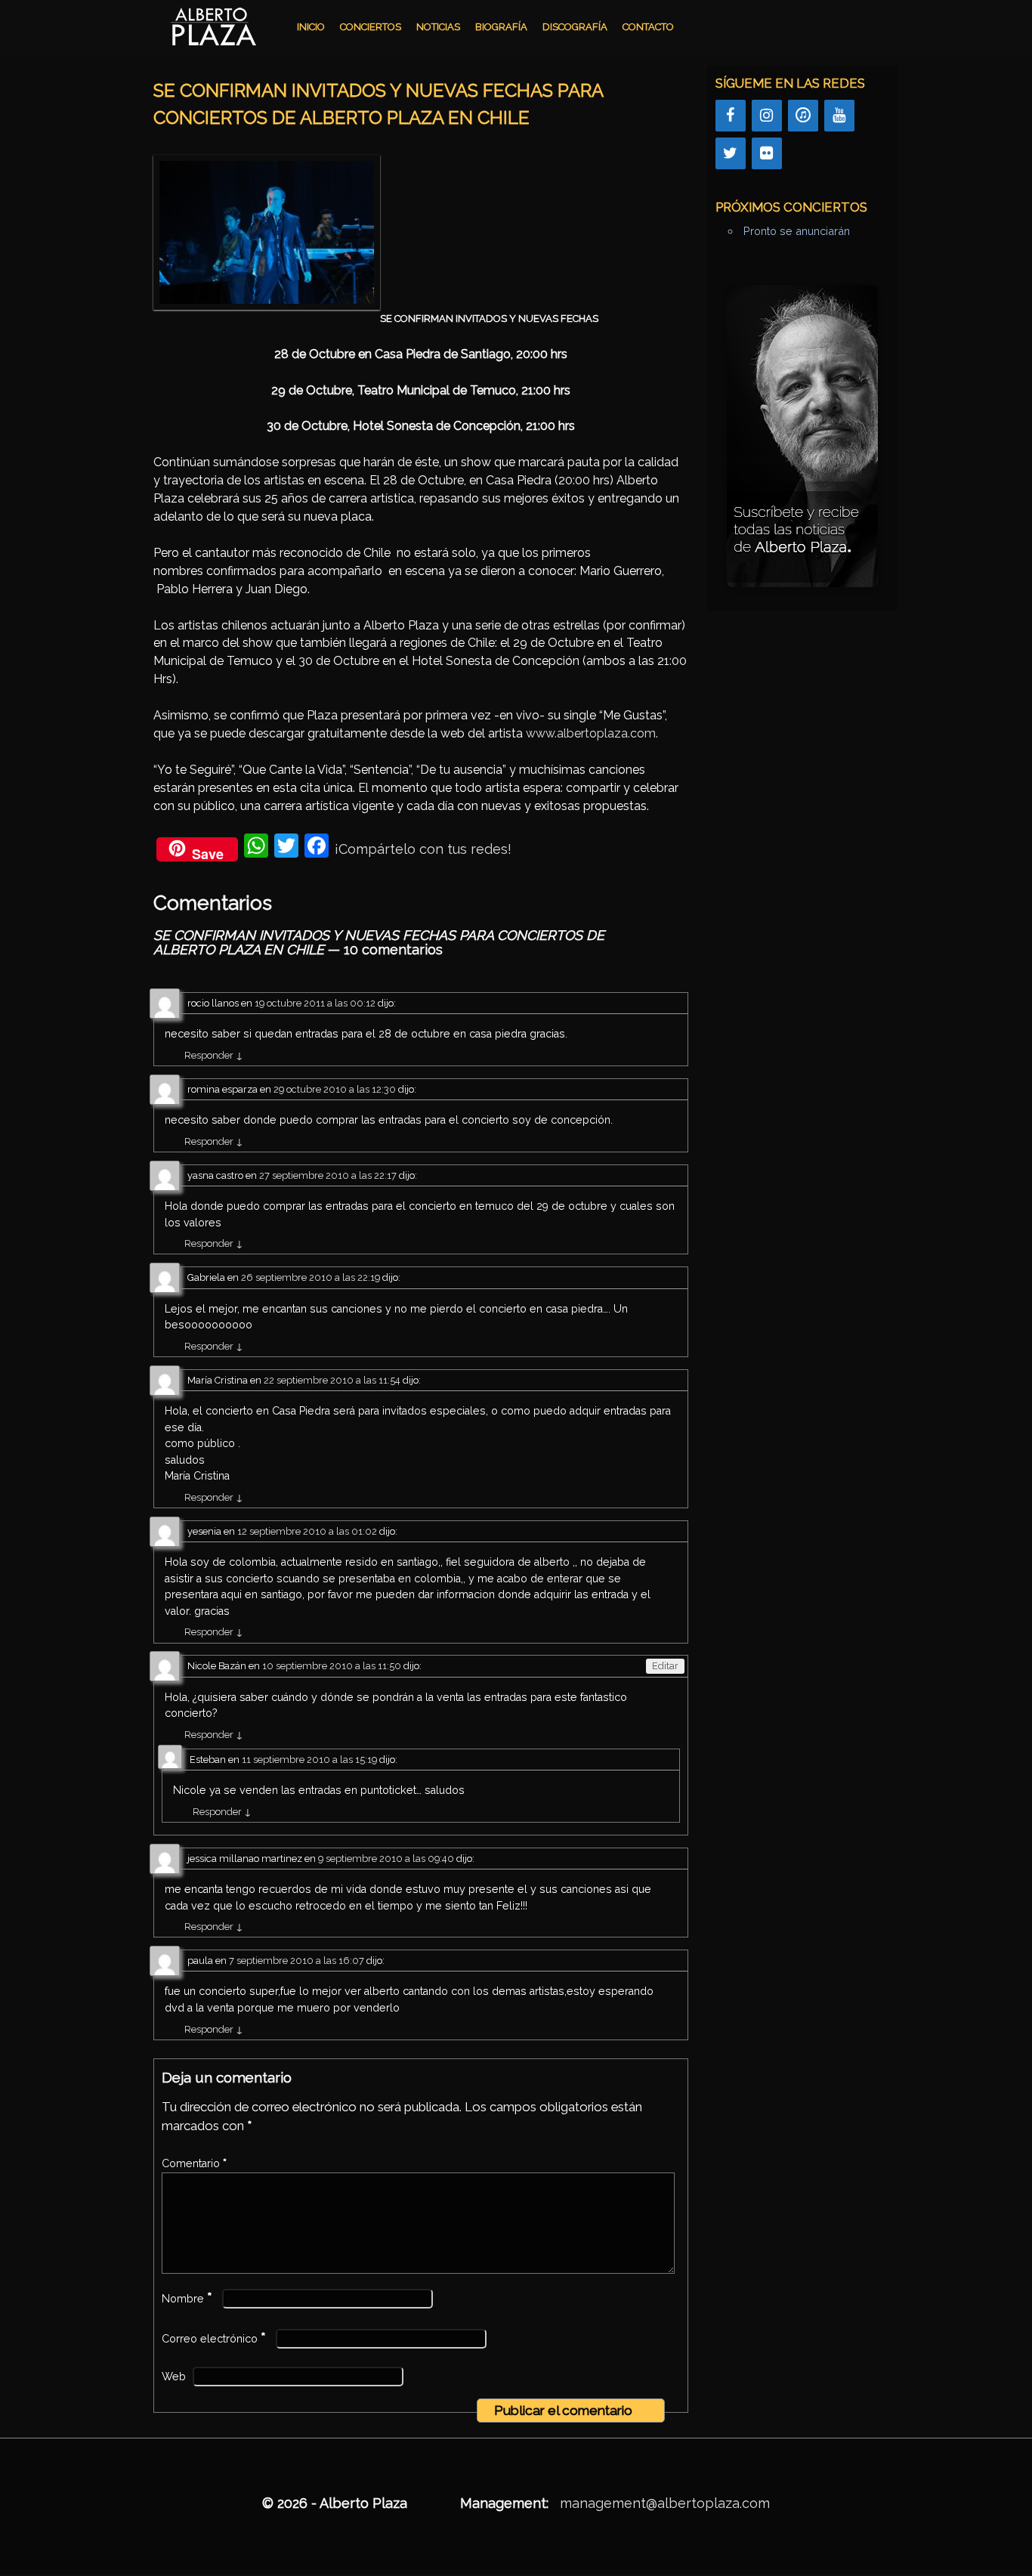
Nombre (187, 2299)
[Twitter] (731, 153)
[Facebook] (731, 116)
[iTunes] (803, 116)
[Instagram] (767, 116)
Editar (665, 1666)
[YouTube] (839, 116)
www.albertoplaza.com (591, 733)
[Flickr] (767, 153)
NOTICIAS (438, 27)
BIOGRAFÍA (501, 27)
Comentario (194, 2163)
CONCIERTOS (371, 27)
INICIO (311, 27)
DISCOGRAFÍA (575, 27)
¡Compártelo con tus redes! (423, 849)
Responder (214, 1055)
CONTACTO (648, 27)
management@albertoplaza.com (665, 2503)
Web (174, 2377)
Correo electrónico (214, 2339)
